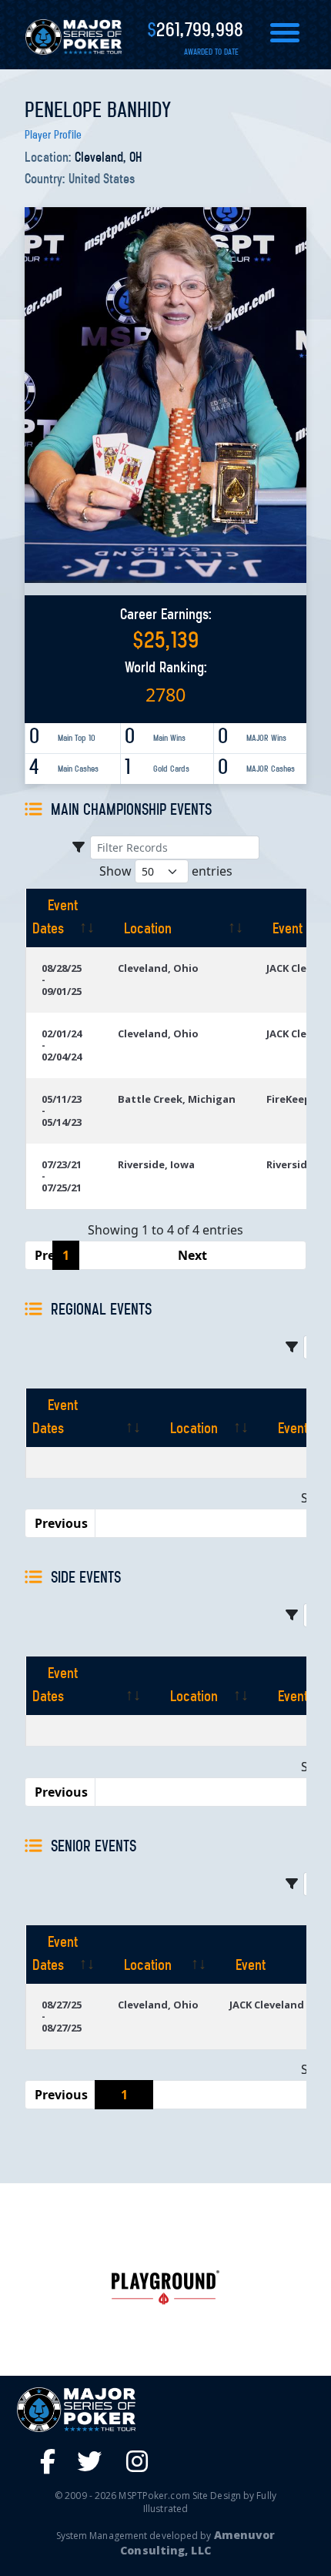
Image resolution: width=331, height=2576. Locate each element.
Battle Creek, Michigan (177, 1099)
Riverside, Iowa (156, 1164)
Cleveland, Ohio (158, 968)
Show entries (166, 871)
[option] (165, 2288)
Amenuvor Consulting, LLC (197, 2543)
